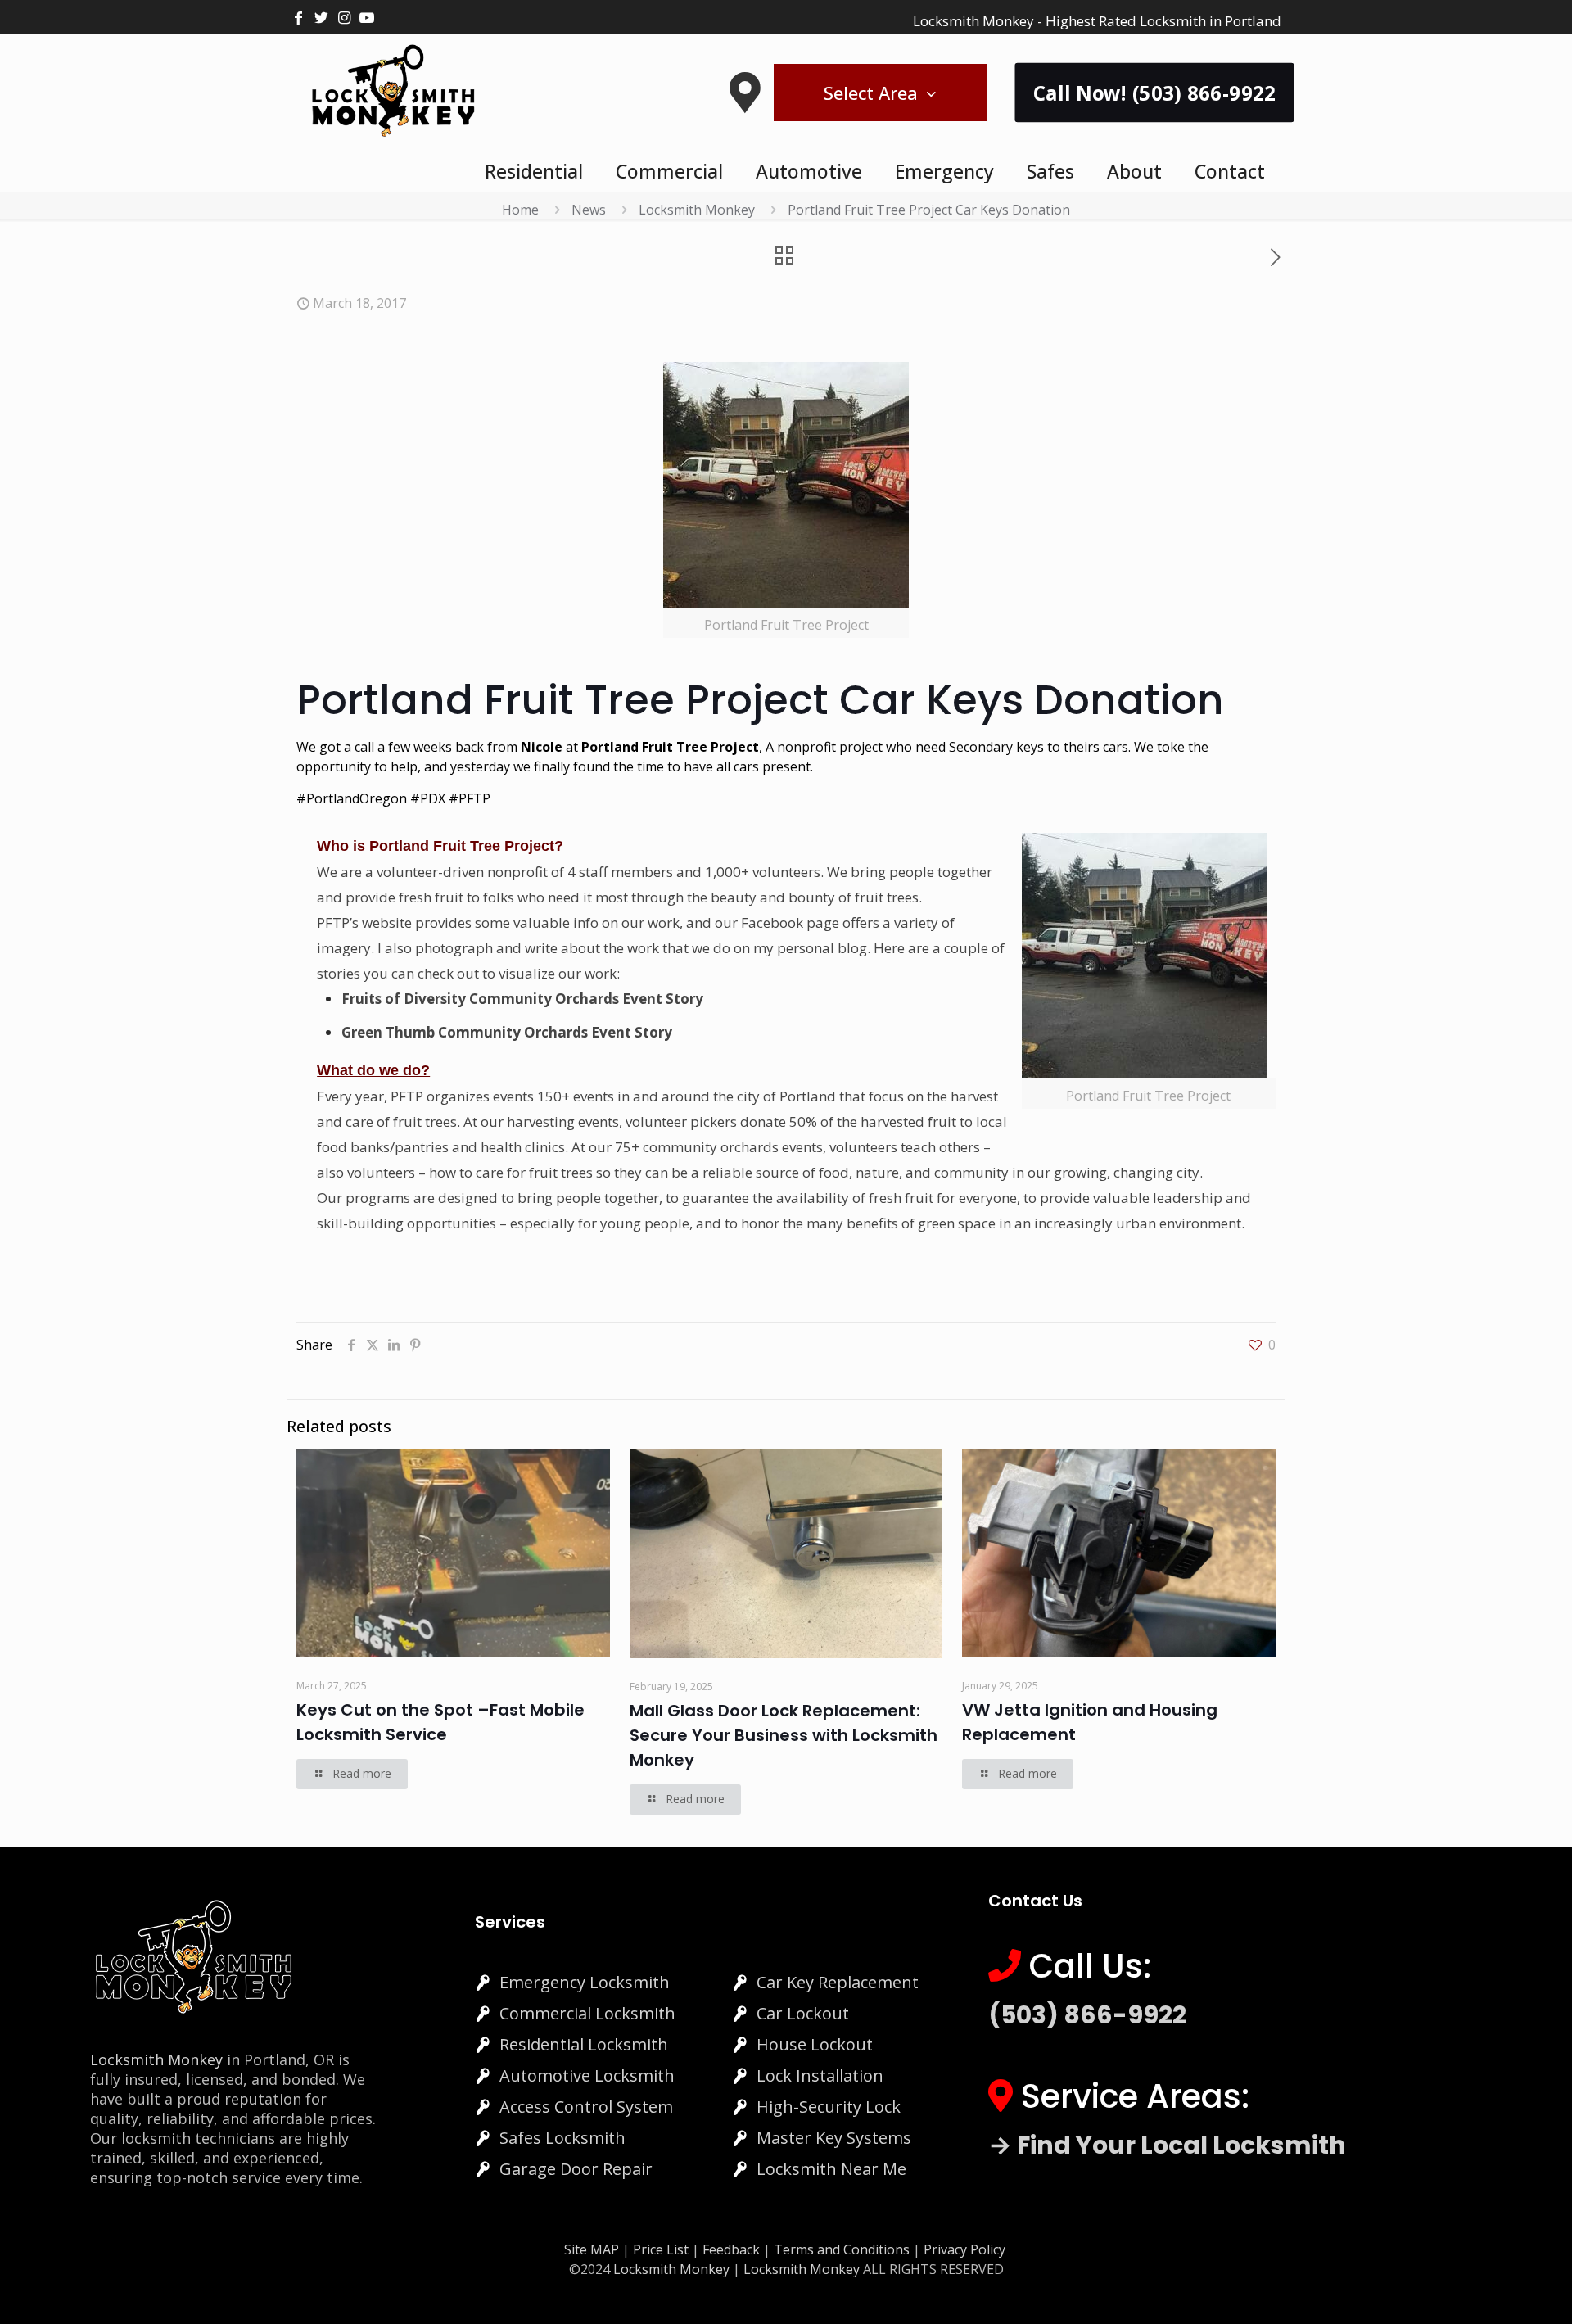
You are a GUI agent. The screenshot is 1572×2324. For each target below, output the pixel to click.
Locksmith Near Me (831, 2169)
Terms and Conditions (842, 2249)
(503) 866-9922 (1087, 2015)
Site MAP (592, 2249)
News (589, 210)
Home (520, 210)
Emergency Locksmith (585, 1982)
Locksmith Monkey (697, 210)
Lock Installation (820, 2075)
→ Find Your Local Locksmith (1167, 2145)
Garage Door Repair (576, 2169)
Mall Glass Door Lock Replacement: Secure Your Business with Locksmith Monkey (784, 1735)
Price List (661, 2249)
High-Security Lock (829, 2107)
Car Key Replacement (838, 1982)
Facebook (772, 922)
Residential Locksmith (584, 2044)
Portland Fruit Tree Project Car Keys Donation (929, 210)
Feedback (733, 2249)
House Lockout (815, 2044)
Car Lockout (803, 2013)
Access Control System (586, 2107)
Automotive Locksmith (587, 2075)
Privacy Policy (964, 2249)
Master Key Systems (834, 2138)
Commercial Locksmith (587, 2013)
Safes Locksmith (562, 2138)
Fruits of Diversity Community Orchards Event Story (522, 999)
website (388, 922)
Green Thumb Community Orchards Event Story (507, 1032)
